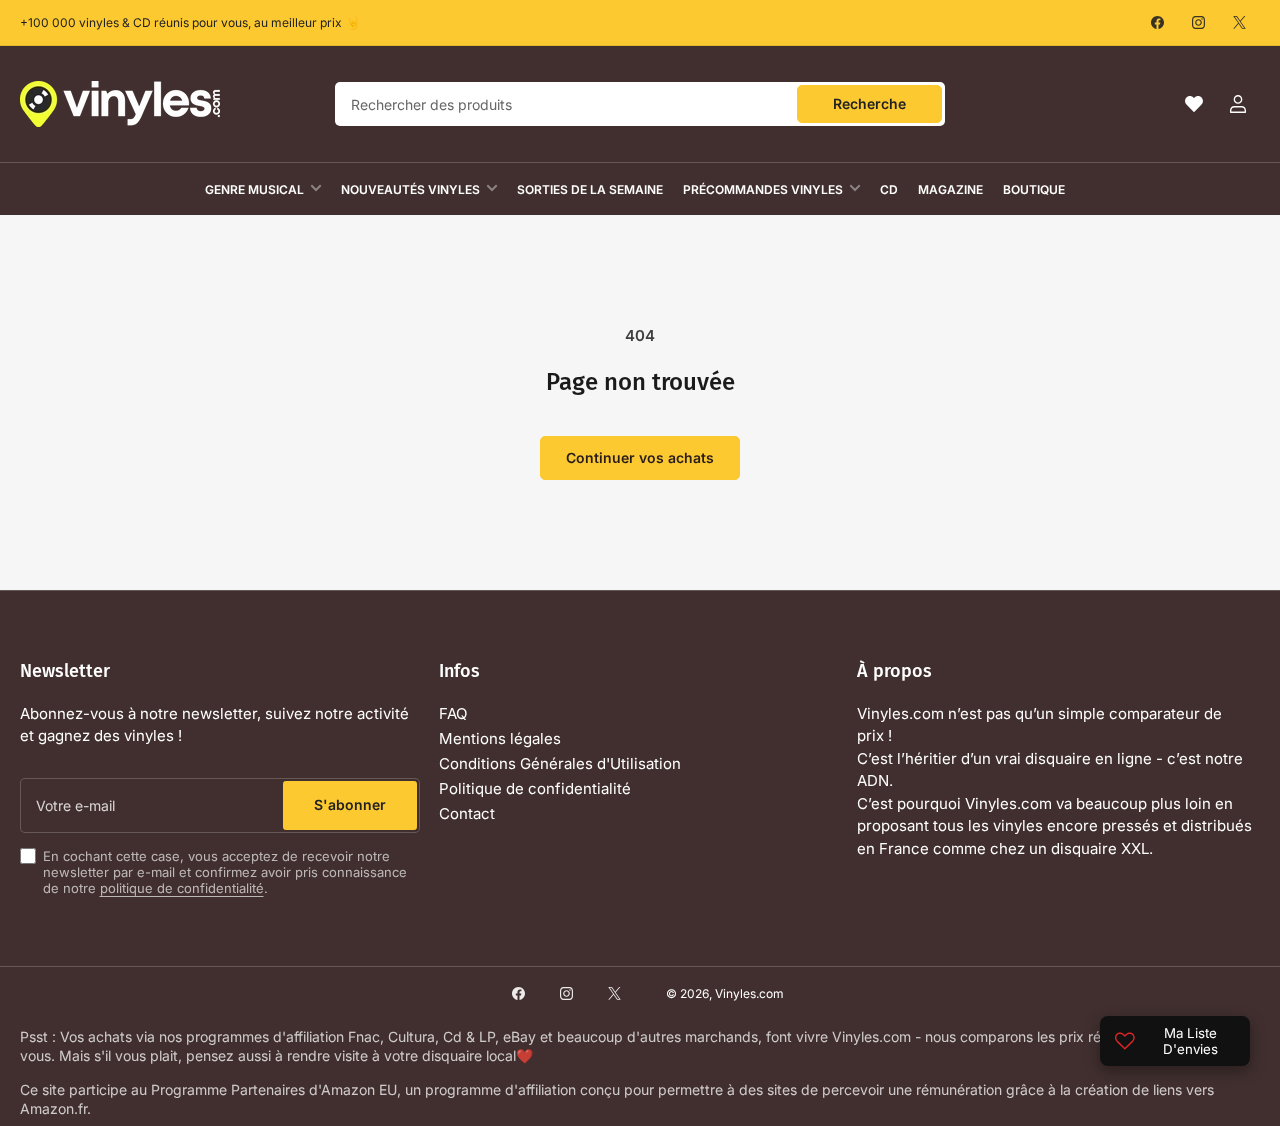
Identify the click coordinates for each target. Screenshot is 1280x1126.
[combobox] (640, 104)
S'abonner (350, 804)
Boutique (1034, 189)
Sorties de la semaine (590, 189)
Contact (467, 813)
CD (889, 189)
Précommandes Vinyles (763, 189)
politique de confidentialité (182, 888)
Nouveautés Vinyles (410, 189)
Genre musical (254, 189)
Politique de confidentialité (535, 788)
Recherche (869, 103)
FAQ (453, 713)
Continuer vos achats (640, 457)
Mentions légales (500, 738)
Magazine (950, 189)
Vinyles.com (749, 993)
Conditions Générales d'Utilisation (560, 763)
